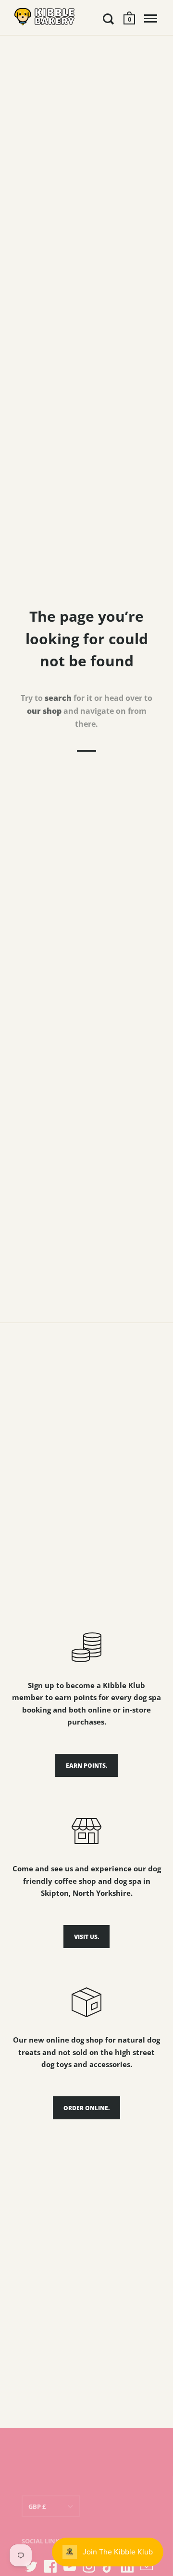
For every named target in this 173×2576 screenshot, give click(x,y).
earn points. (86, 1766)
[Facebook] (50, 2566)
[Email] (147, 2566)
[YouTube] (70, 2566)
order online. (86, 2108)
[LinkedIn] (127, 2566)
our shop (44, 711)
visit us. (86, 1937)
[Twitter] (31, 2566)
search (58, 698)
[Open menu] (151, 19)
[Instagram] (89, 2566)
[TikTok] (108, 2566)
